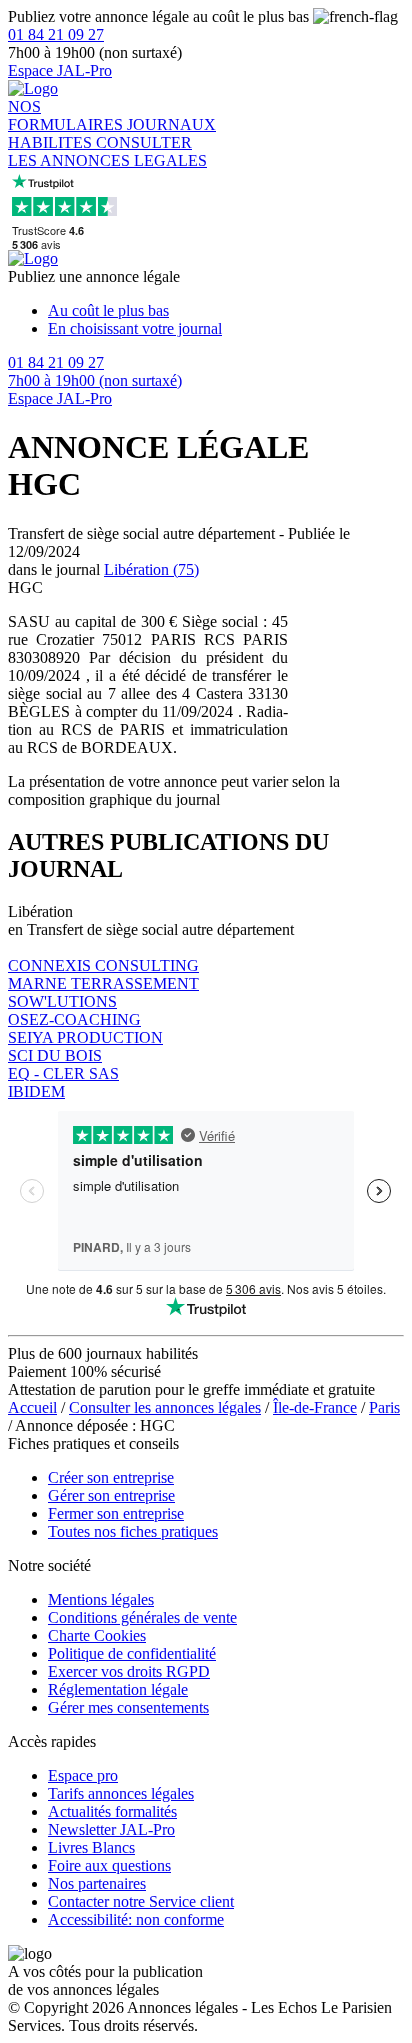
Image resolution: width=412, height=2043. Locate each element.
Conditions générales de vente (142, 1617)
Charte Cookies (97, 1635)
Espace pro (83, 1775)
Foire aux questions (109, 1865)
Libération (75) (151, 569)
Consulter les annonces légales (165, 1407)
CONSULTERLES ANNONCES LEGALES (107, 151)
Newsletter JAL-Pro (111, 1829)
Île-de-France (315, 1407)
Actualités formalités (112, 1811)
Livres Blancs (91, 1847)
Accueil (32, 1407)
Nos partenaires (97, 1883)
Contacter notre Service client (141, 1901)
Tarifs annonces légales (121, 1793)
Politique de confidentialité (132, 1653)
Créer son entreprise (111, 1477)
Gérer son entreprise (111, 1495)
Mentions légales (101, 1599)
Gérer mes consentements (128, 1707)
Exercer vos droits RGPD (129, 1671)
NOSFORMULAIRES (67, 115)
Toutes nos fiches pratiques (133, 1531)
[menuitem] (226, 311)
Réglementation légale (118, 1689)
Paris (384, 1407)
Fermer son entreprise (116, 1513)
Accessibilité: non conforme (136, 1919)
